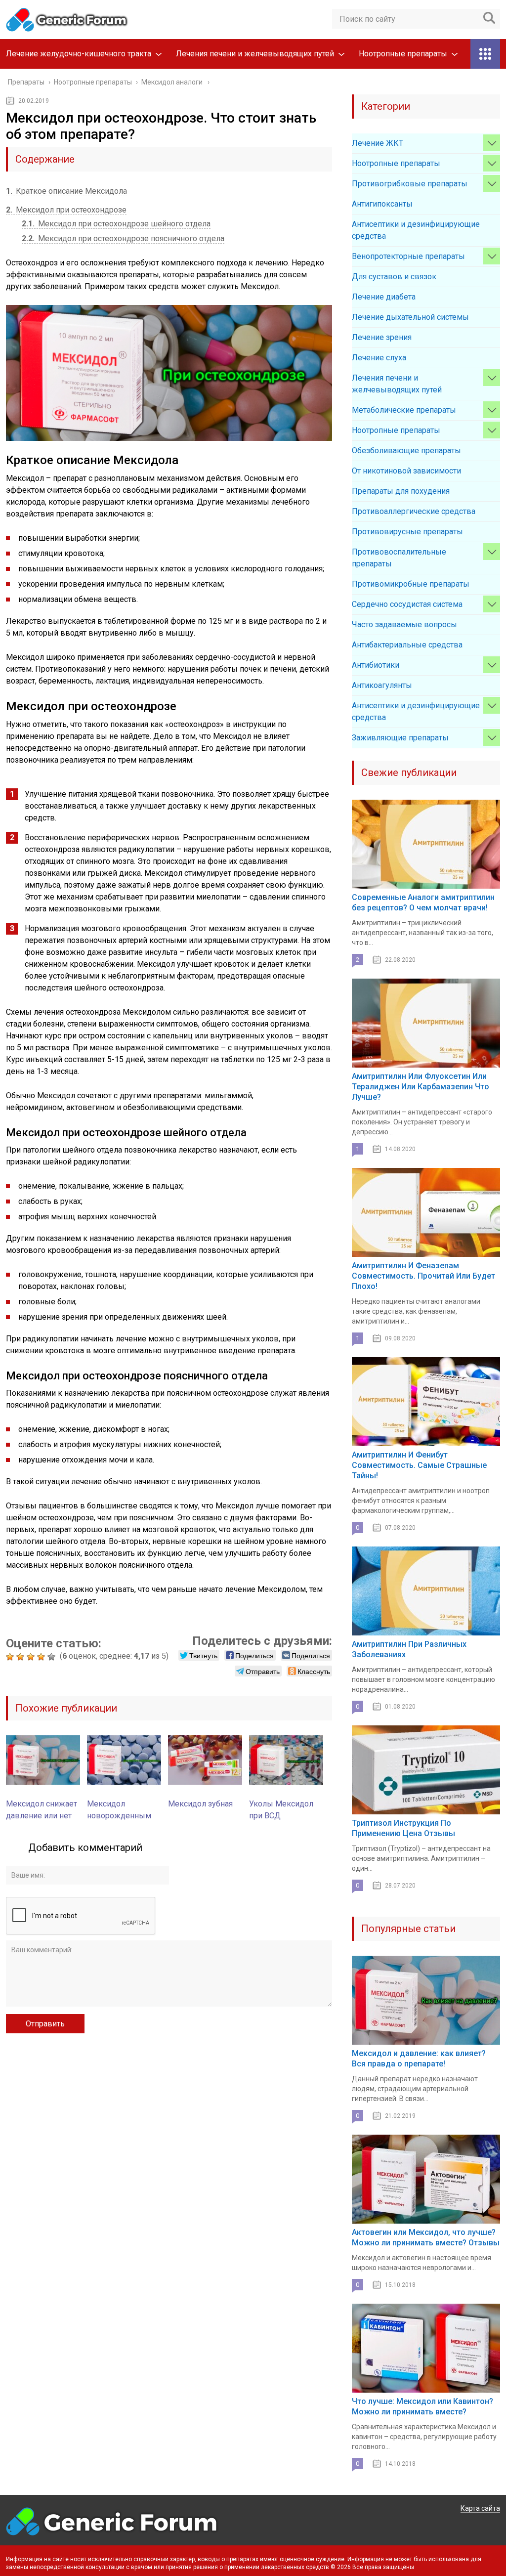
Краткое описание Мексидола (66, 191)
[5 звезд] (53, 1657)
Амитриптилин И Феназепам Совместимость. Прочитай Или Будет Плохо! (423, 1276)
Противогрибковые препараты (410, 184)
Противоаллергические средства (414, 511)
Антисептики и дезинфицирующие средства (416, 230)
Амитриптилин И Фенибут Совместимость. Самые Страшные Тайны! (419, 1465)
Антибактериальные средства (407, 645)
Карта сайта (480, 2508)
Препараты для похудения (401, 491)
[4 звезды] (42, 1657)
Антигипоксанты (382, 204)
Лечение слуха (379, 358)
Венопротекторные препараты (408, 256)
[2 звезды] (21, 1657)
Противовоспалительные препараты (399, 558)
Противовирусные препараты (407, 532)
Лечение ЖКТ (378, 143)
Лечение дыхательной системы (410, 317)
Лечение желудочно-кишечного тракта (79, 54)
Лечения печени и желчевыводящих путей (255, 54)
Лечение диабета (384, 297)
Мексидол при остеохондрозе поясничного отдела (123, 238)
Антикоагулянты (382, 685)
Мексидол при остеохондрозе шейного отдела (116, 224)
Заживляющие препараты (400, 738)
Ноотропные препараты (403, 54)
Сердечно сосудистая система (407, 604)
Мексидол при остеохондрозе (66, 210)
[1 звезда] (11, 1657)
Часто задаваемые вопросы (404, 624)
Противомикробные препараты (411, 584)
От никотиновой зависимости (406, 471)
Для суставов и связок (394, 277)
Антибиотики (376, 665)
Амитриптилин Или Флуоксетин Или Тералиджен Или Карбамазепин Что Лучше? (421, 1087)
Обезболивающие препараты (406, 451)
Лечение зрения (382, 337)
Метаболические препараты (404, 410)
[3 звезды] (32, 1657)
